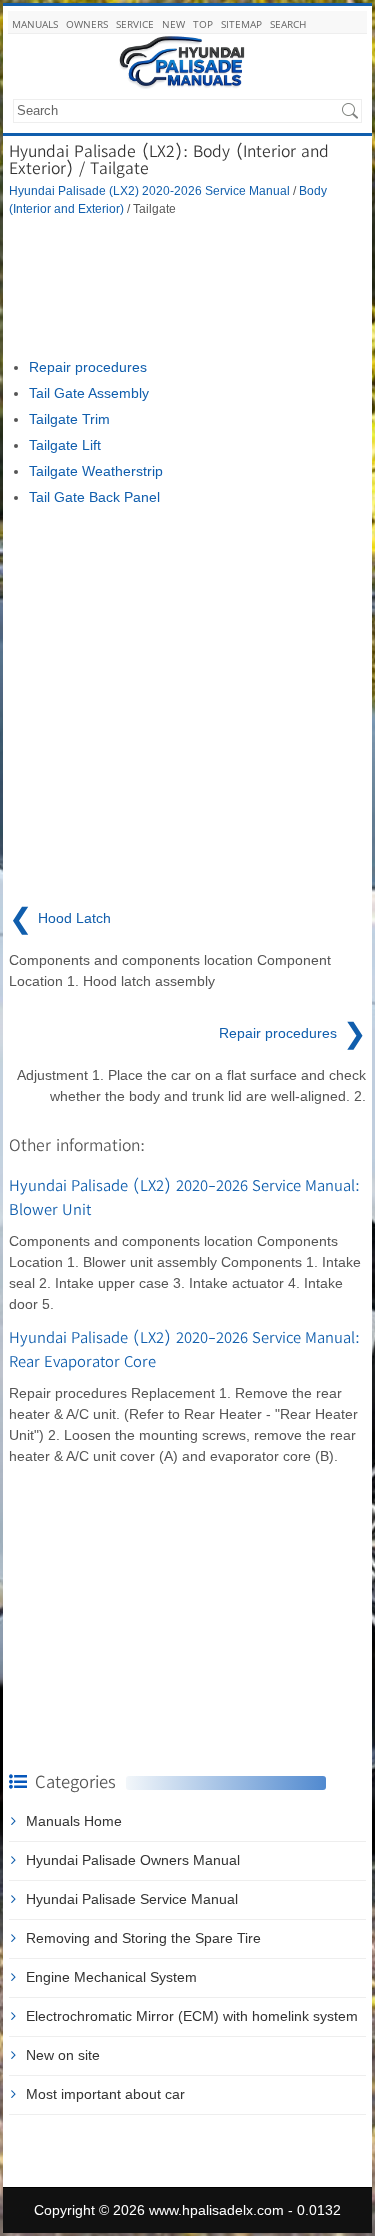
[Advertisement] (187, 287)
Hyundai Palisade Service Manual (132, 1899)
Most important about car (105, 2094)
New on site (63, 2055)
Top (203, 24)
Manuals (35, 24)
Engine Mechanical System (111, 1977)
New (173, 24)
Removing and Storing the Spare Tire (143, 1938)
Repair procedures (88, 367)
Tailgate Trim (69, 419)
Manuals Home (74, 1821)
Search (288, 24)
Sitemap (241, 24)
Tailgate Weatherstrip (96, 471)
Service (135, 24)
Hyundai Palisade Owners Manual (133, 1860)
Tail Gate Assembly (89, 393)
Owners (87, 24)
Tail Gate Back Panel (94, 497)
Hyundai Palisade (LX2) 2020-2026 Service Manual (149, 190)
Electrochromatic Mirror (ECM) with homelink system (192, 2016)
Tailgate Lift (65, 445)
